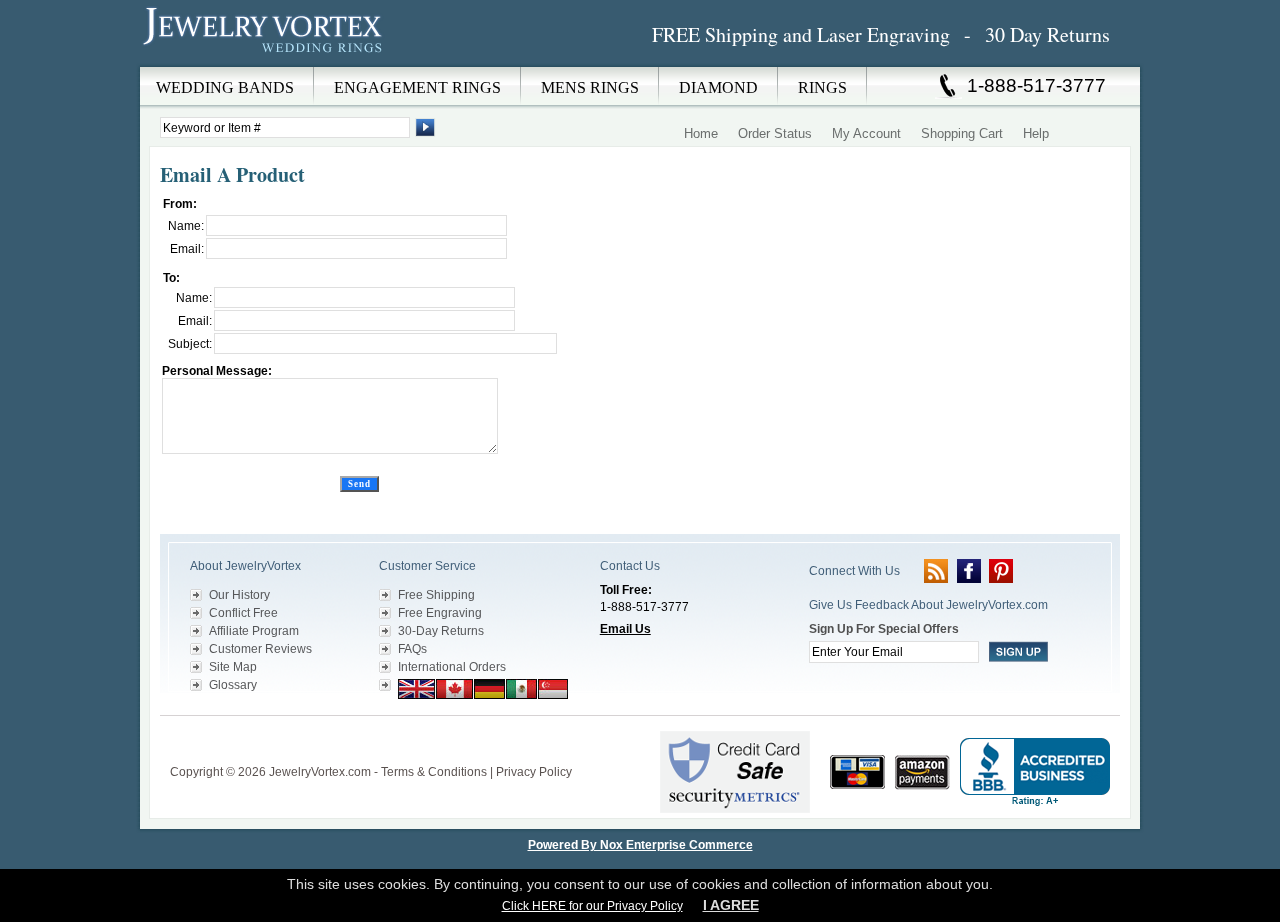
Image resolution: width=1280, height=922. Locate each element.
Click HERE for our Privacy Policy (592, 906)
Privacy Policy (534, 772)
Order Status (775, 133)
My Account (866, 133)
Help (1036, 133)
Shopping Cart (962, 133)
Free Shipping (436, 595)
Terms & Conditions (434, 772)
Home (701, 133)
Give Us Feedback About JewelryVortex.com (928, 605)
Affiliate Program (254, 631)
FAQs (412, 649)
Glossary (233, 685)
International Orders (452, 667)
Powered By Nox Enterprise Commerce (640, 845)
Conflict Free (243, 613)
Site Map (233, 667)
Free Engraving (440, 613)
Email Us (625, 629)
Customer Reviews (260, 649)
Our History (239, 595)
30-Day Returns (441, 631)
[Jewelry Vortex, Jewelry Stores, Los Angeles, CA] (1035, 772)
